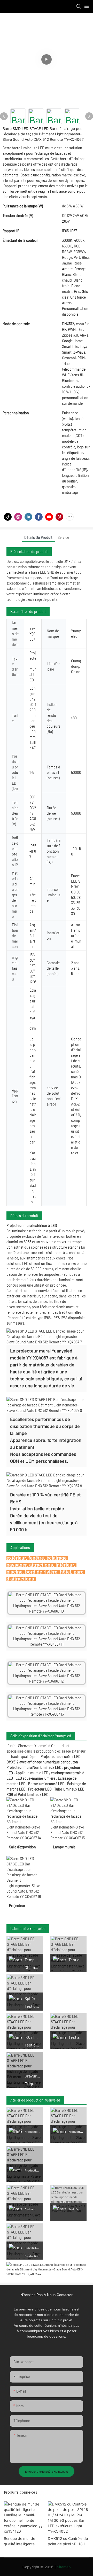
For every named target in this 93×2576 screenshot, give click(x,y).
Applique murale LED (32, 1773)
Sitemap (64, 2567)
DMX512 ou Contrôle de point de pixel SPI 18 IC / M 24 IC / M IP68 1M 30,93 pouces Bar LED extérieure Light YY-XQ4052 (68, 2541)
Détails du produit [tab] (38, 537)
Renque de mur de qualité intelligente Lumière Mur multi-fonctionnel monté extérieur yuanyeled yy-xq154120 (24, 2541)
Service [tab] (63, 537)
